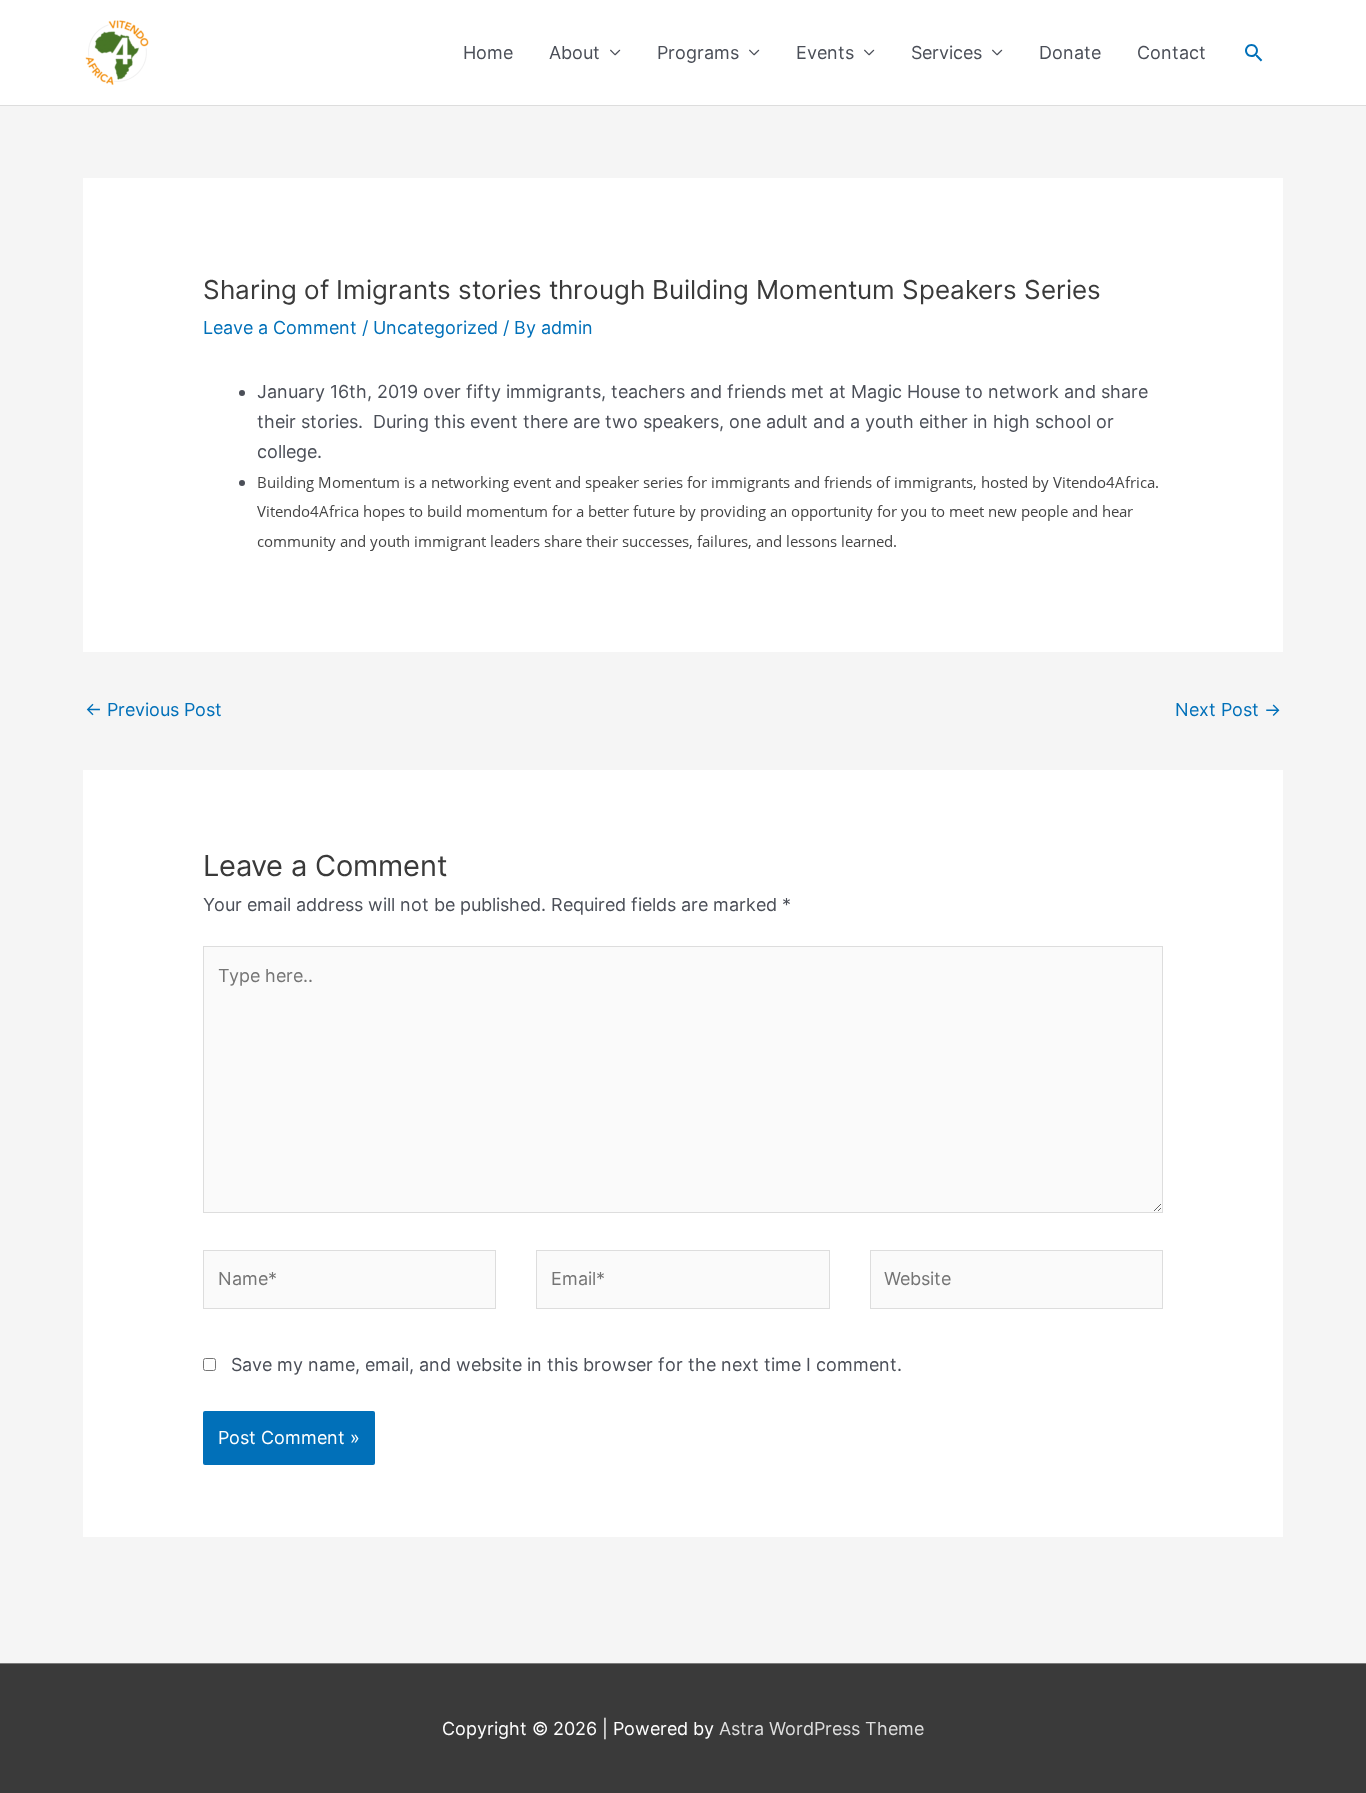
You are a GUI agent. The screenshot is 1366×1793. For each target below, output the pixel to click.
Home (488, 52)
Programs (698, 52)
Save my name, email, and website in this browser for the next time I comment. (566, 1364)
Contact (1171, 52)
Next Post (1228, 709)
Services (946, 52)
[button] (1253, 52)
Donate (1070, 52)
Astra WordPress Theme (821, 1728)
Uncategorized (435, 327)
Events (825, 52)
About (574, 52)
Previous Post (153, 709)
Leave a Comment (280, 327)
